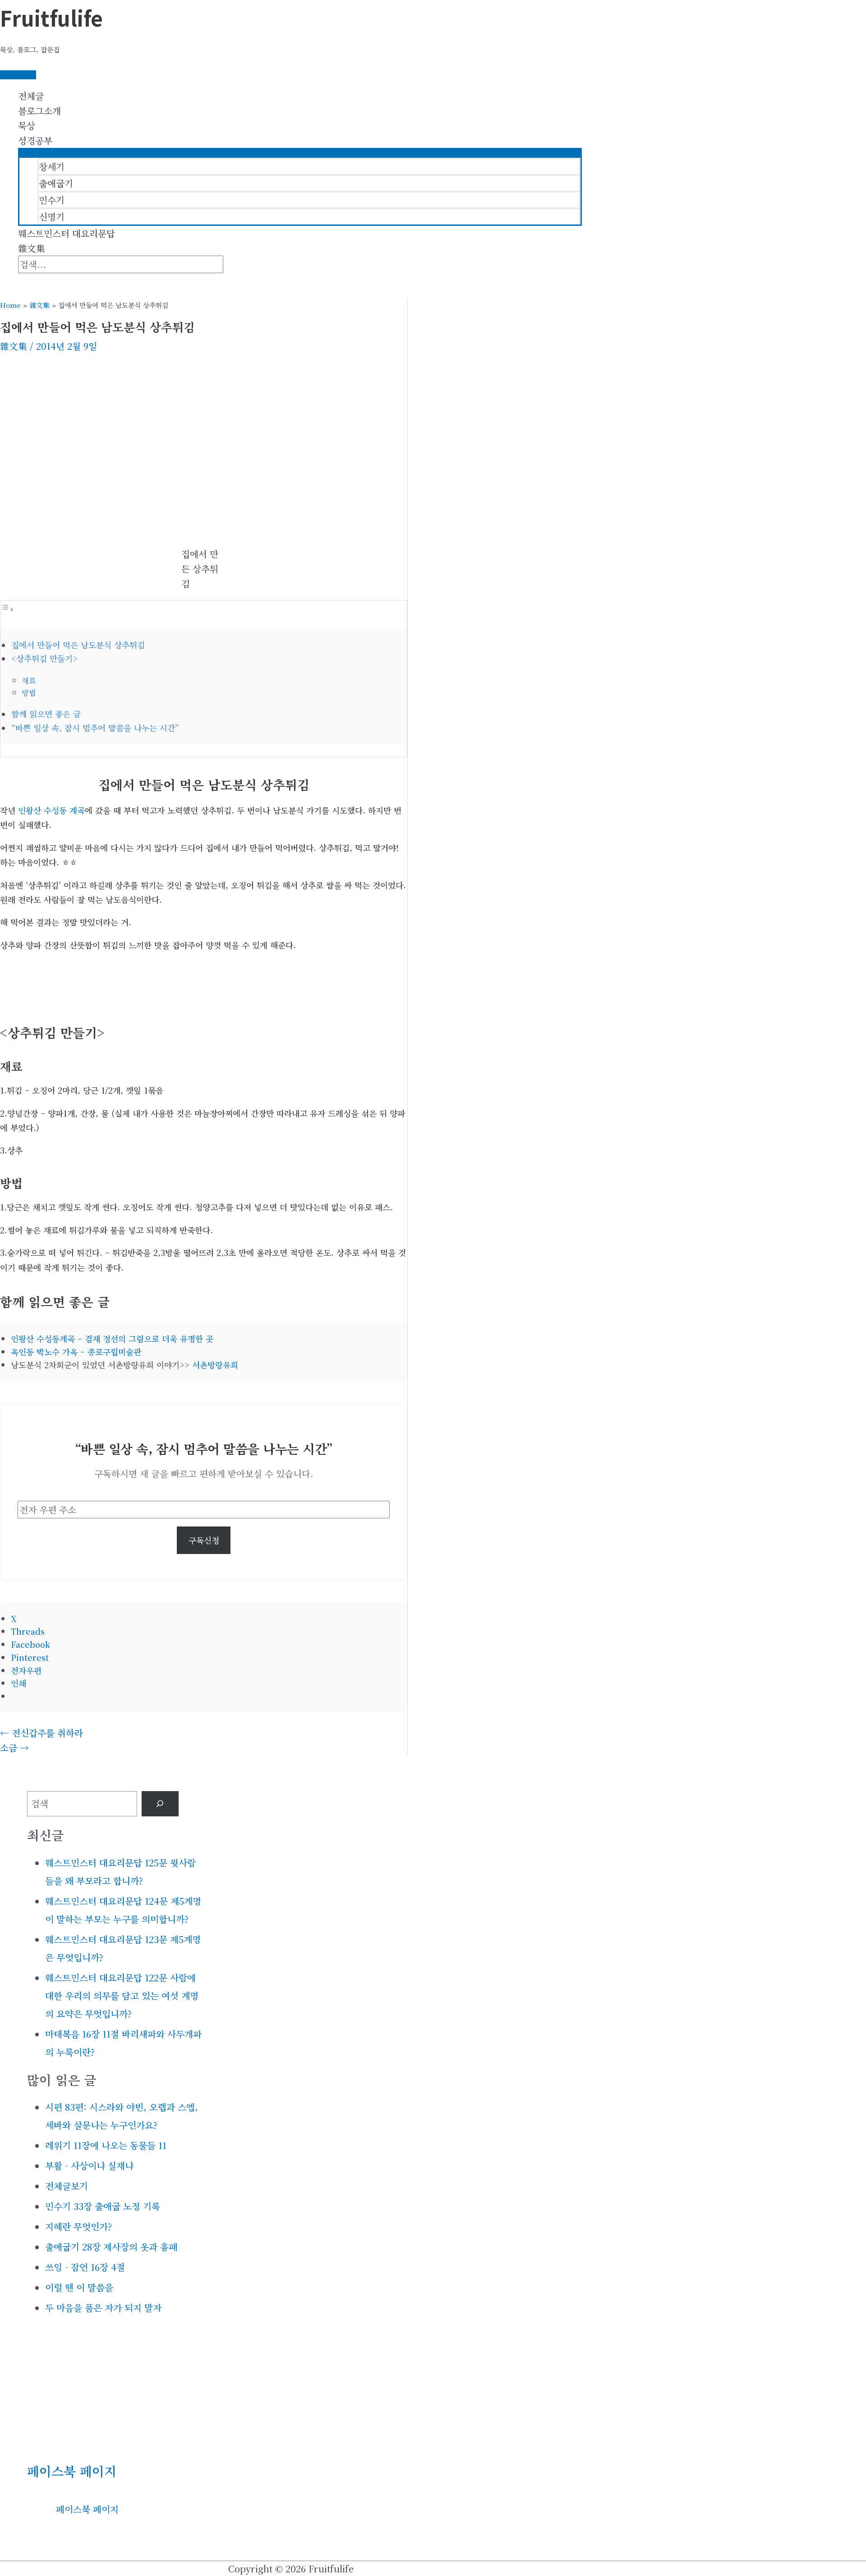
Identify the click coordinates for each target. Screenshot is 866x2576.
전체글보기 (67, 2186)
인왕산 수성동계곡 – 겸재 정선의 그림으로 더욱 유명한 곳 (112, 1338)
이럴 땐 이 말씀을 (79, 2287)
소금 (14, 1748)
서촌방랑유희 (215, 1365)
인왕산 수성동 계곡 (51, 810)
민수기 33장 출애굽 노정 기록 (103, 2206)
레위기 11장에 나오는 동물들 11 (106, 2145)
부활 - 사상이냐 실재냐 (89, 2166)
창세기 (52, 167)
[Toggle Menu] (300, 152)
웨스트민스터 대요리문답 (67, 233)
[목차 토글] (7, 608)
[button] (22, 281)
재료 (29, 680)
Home (10, 305)
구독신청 (204, 1540)
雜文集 (32, 248)
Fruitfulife (51, 18)
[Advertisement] (204, 425)
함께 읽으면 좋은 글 (46, 714)
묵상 (27, 126)
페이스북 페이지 (72, 2471)
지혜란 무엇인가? (78, 2226)
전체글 (31, 96)
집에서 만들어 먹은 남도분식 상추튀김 (78, 645)
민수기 (52, 200)
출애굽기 (56, 183)
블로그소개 (39, 111)
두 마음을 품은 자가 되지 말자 (103, 2308)
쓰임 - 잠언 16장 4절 (85, 2267)
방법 (29, 692)
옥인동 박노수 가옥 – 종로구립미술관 (76, 1352)
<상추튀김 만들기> (44, 658)
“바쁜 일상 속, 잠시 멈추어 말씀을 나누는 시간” (95, 728)
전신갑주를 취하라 (41, 1733)
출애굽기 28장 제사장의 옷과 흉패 (111, 2247)
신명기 (52, 217)
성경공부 (35, 140)
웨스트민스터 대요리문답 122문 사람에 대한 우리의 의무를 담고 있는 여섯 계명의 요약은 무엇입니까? (122, 1996)
